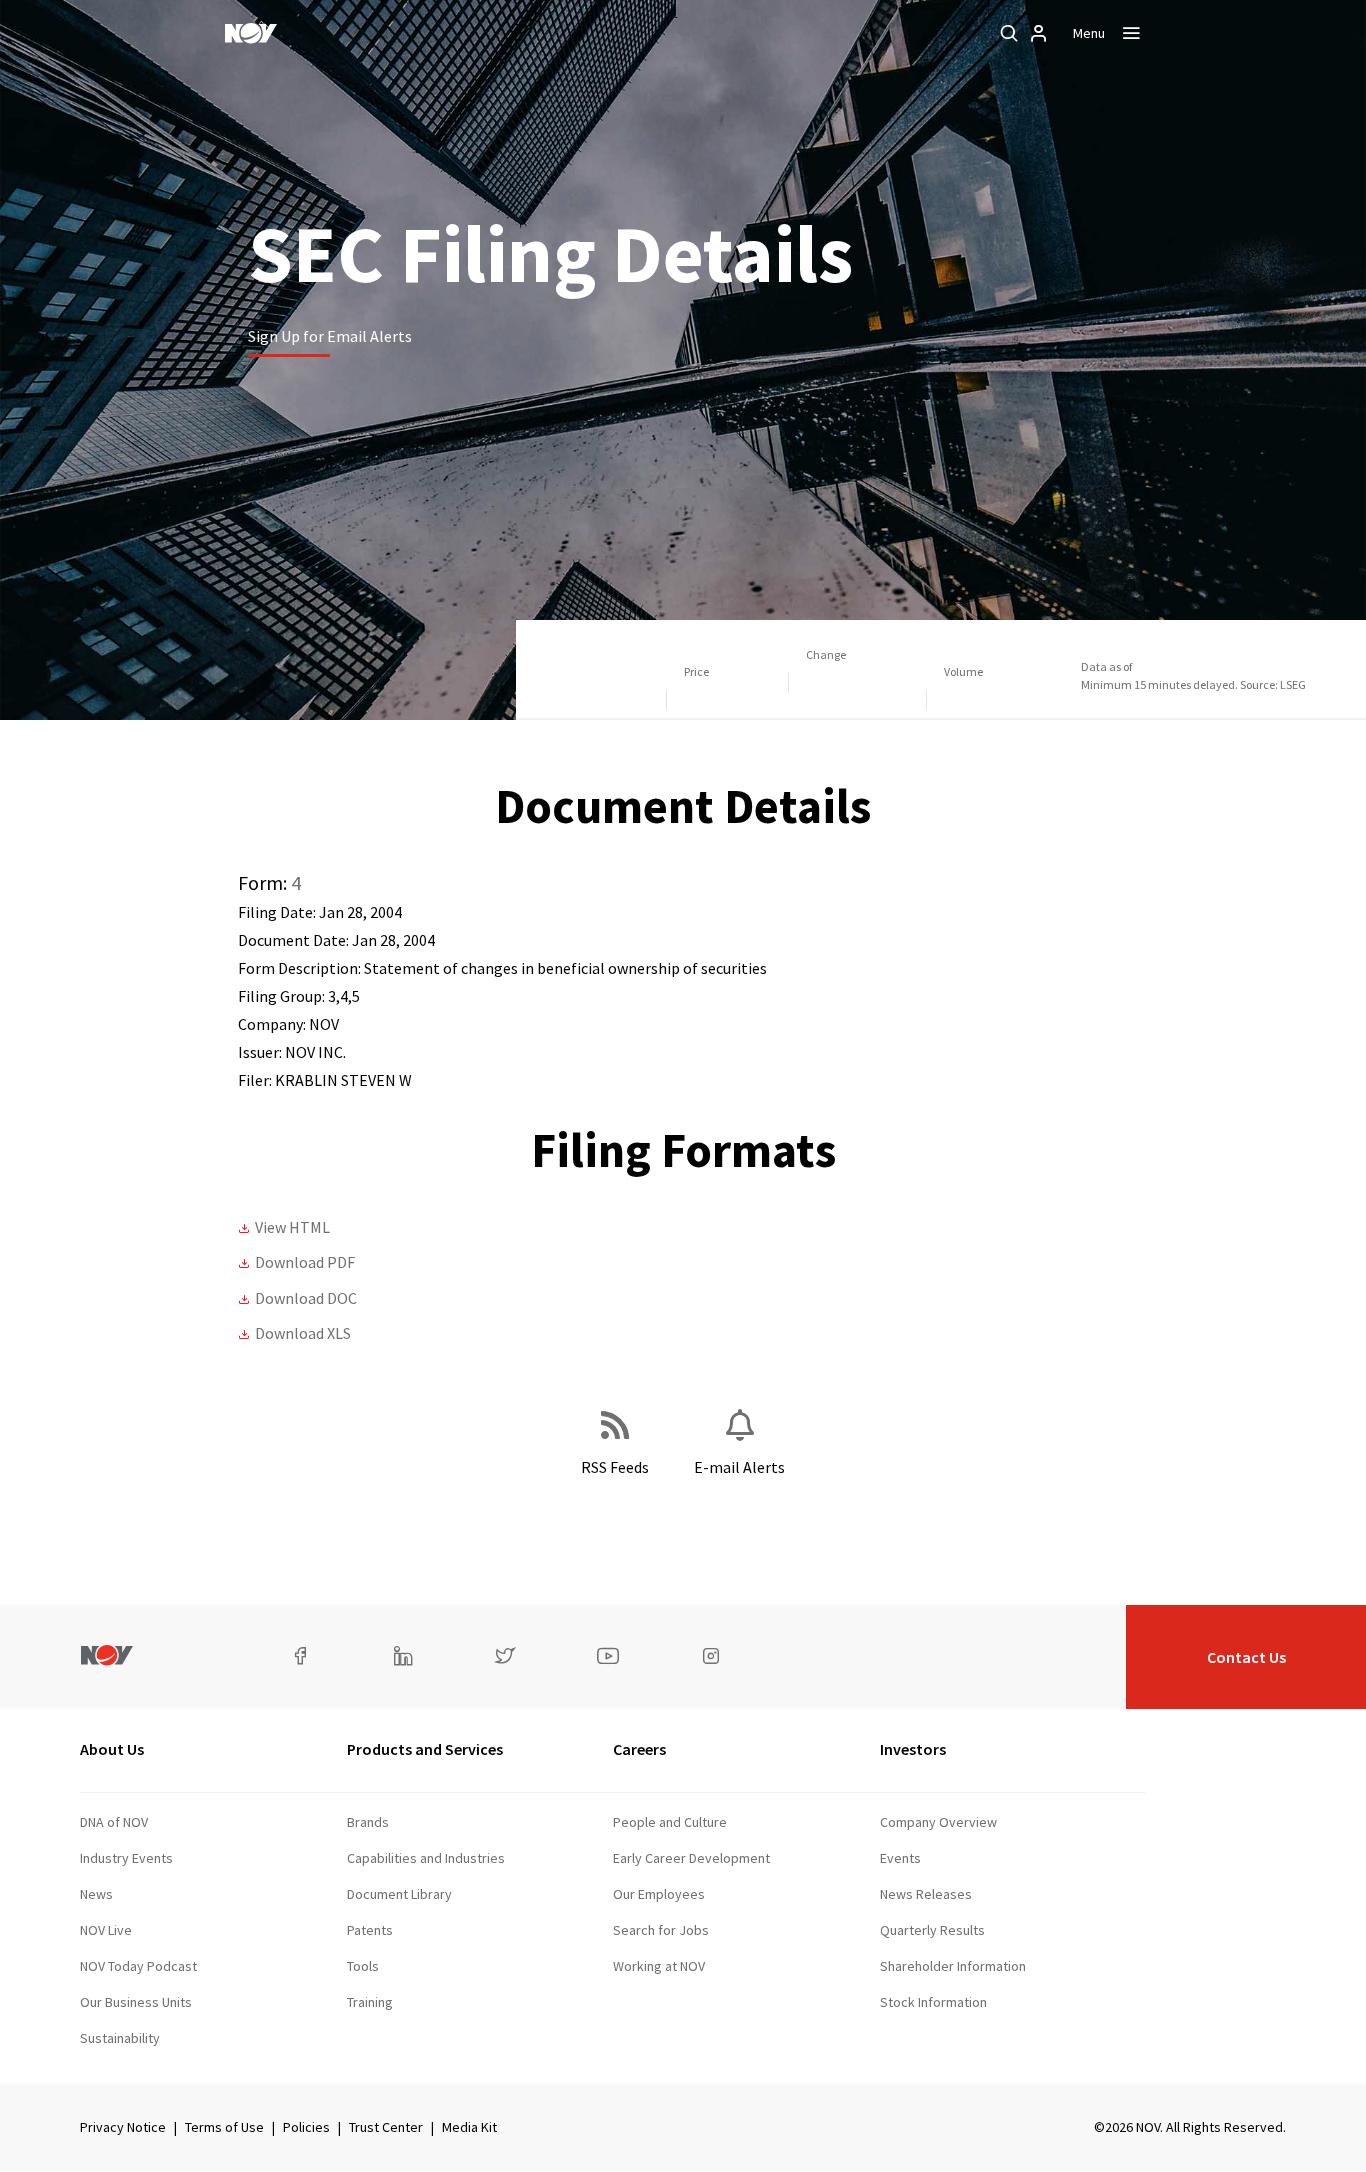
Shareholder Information (953, 1966)
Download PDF (305, 1262)
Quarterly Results (932, 1930)
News (96, 1894)
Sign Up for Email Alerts (330, 336)
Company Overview (938, 1822)
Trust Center (386, 2127)
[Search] (1009, 33)
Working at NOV (659, 1966)
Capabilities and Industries (426, 1858)
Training (370, 2002)
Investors (913, 1749)
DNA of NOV (114, 1822)
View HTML (292, 1227)
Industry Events (126, 1858)
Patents (370, 1930)
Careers (639, 1749)
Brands (368, 1822)
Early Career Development (691, 1858)
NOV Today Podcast (138, 1966)
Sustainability (120, 2038)
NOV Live (106, 1930)
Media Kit (469, 2127)
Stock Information (933, 2002)
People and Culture (670, 1822)
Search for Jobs (661, 1930)
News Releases (926, 1894)
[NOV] (251, 33)
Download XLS (303, 1333)
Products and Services (425, 1749)
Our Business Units (136, 2002)
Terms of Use (224, 2127)
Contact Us (1246, 1657)
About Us (112, 1749)
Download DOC (306, 1298)
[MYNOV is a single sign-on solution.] (1039, 33)
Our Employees (659, 1894)
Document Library (399, 1894)
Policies (306, 2127)
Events (900, 1858)
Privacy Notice (123, 2127)
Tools (363, 1966)
